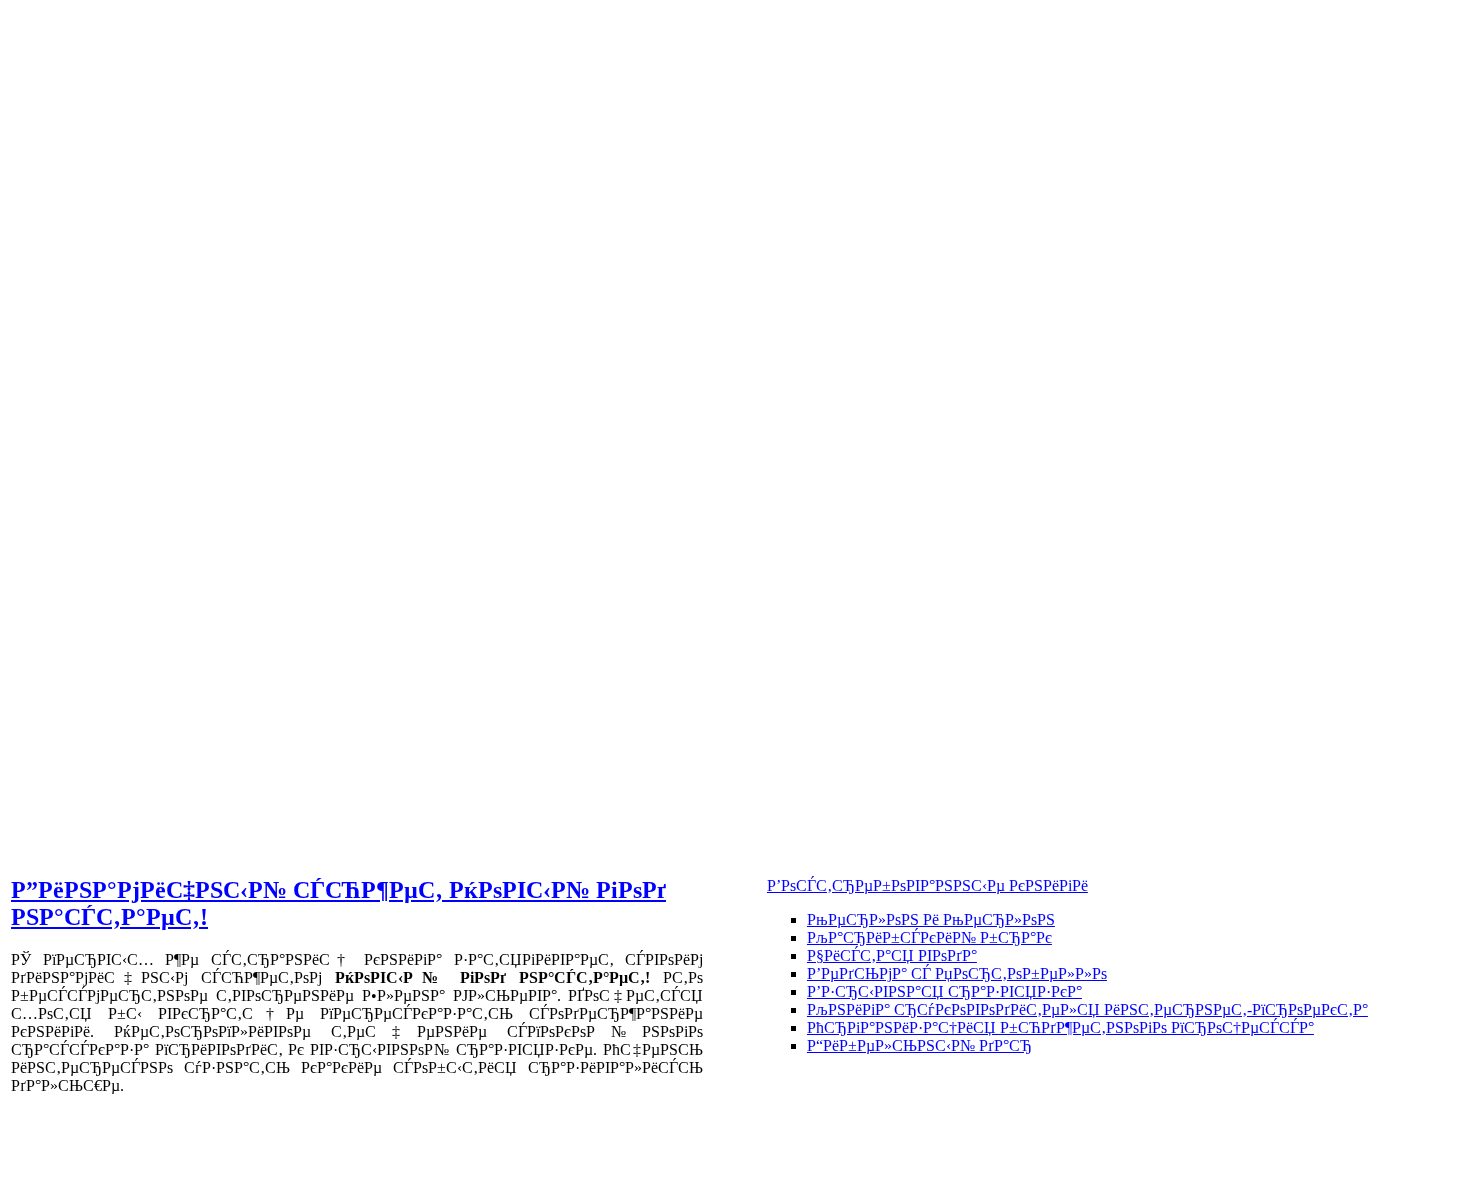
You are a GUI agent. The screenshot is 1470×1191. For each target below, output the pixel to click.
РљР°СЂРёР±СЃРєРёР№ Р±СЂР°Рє (929, 937)
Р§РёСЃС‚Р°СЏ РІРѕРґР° (892, 955)
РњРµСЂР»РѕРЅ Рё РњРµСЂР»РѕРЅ (931, 919)
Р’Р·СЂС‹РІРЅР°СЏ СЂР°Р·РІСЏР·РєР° (944, 991)
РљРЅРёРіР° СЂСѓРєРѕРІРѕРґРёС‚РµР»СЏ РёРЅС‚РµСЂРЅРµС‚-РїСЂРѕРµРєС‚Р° (1087, 1009)
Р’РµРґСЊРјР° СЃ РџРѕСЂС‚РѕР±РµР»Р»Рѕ (957, 973)
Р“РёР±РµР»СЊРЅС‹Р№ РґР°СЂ (919, 1045)
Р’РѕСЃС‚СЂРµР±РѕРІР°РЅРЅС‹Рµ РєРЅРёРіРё (927, 885)
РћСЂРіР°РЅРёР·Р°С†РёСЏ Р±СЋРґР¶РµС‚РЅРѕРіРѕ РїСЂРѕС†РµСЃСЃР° (1060, 1027)
